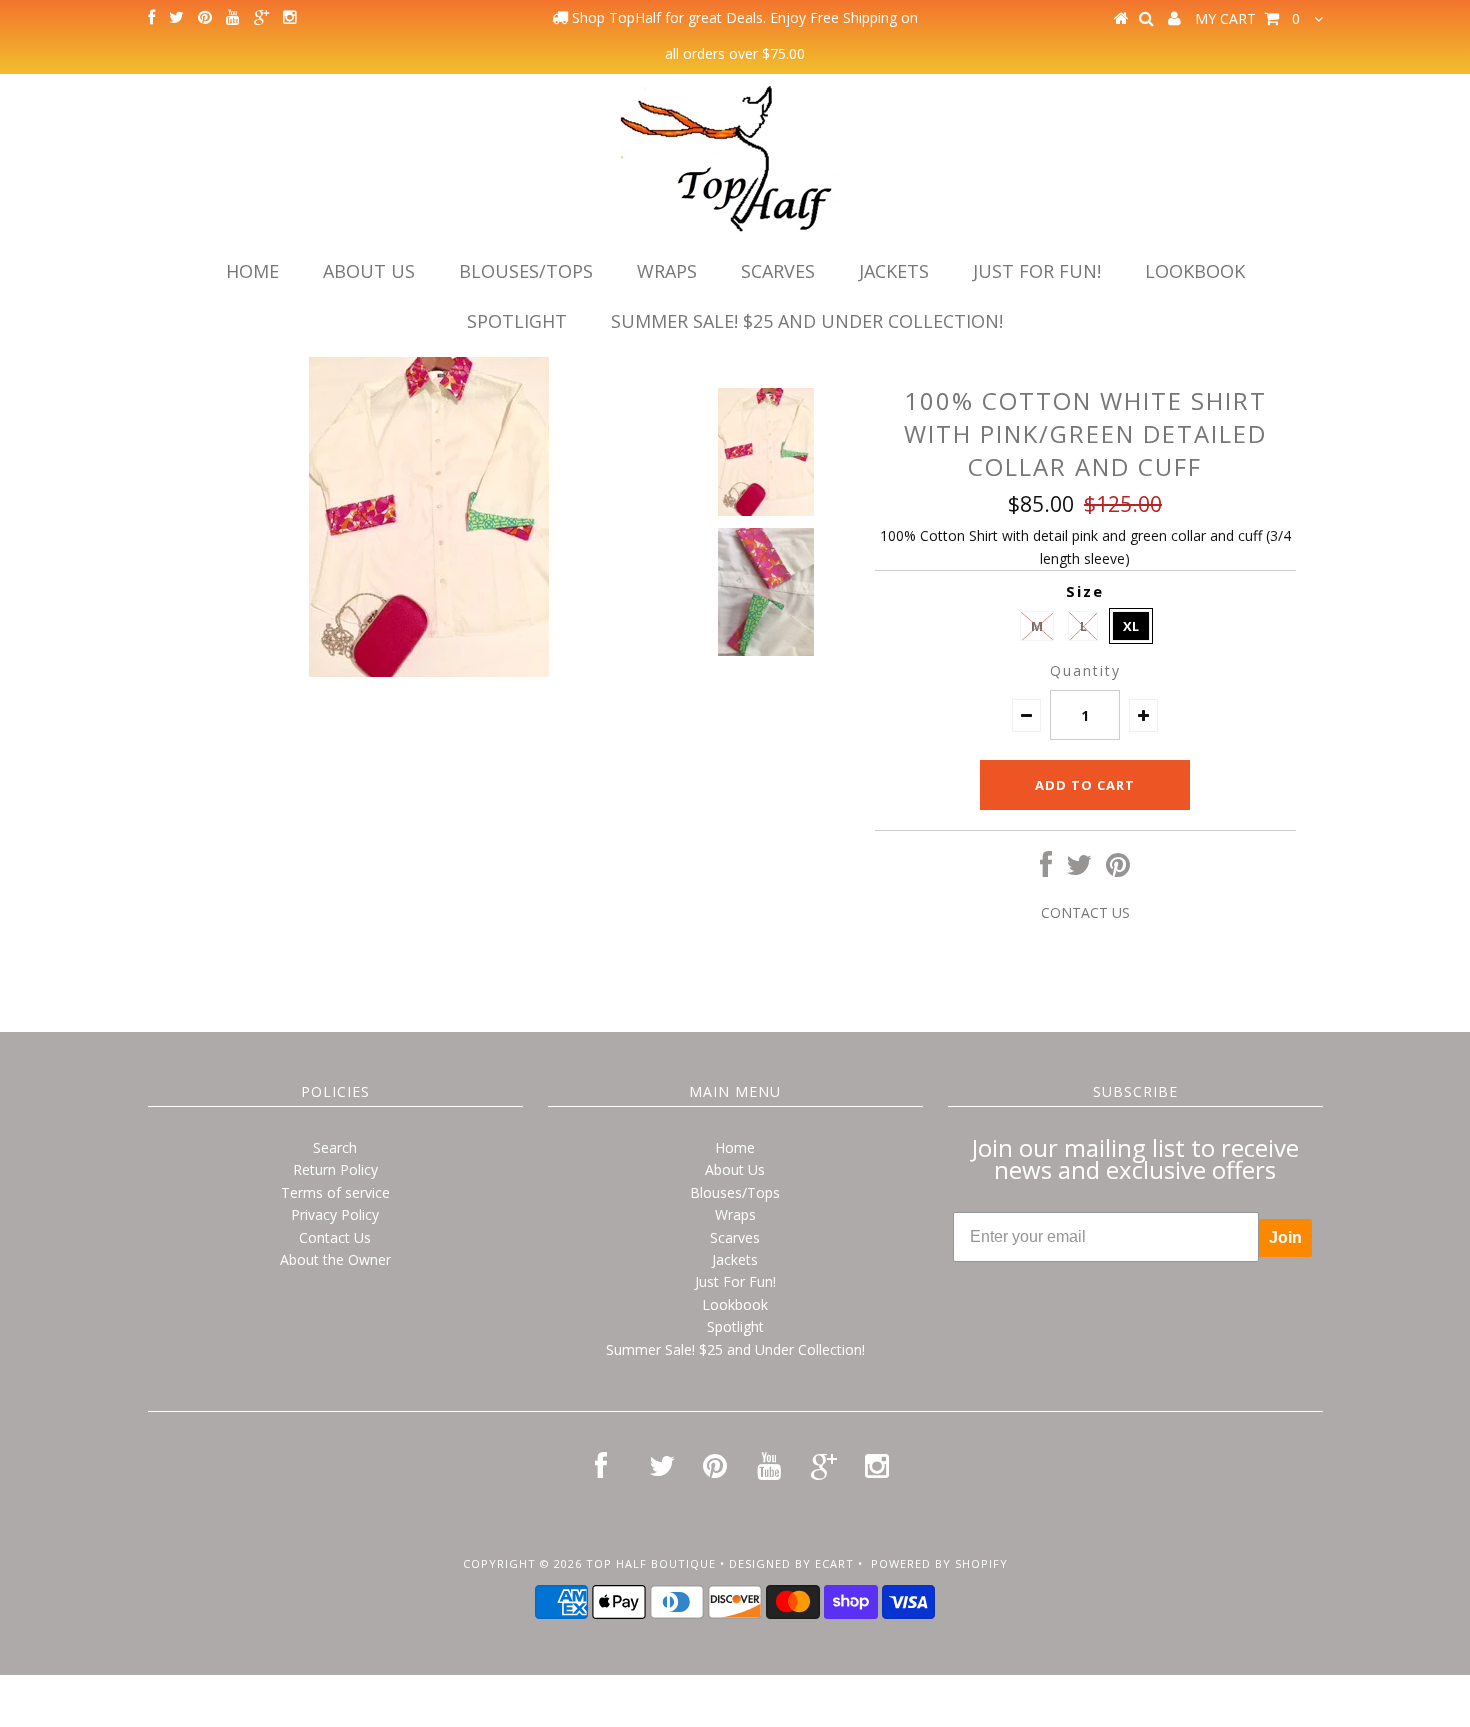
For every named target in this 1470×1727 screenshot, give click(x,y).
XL (1131, 626)
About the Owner (335, 1259)
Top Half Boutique (651, 1563)
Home (252, 271)
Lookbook (1195, 271)
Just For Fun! (1037, 271)
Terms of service (335, 1192)
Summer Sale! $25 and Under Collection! (807, 321)
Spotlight (517, 321)
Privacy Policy (335, 1214)
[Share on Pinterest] (1118, 869)
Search (335, 1147)
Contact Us (335, 1237)
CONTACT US (1085, 912)
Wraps (667, 271)
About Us (369, 271)
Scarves (778, 271)
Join (1285, 1237)
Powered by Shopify (939, 1563)
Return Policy (335, 1169)
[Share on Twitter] (1079, 869)
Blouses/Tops (526, 271)
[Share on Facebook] (1046, 869)
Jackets (894, 271)
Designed (760, 1563)
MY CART (1247, 18)
